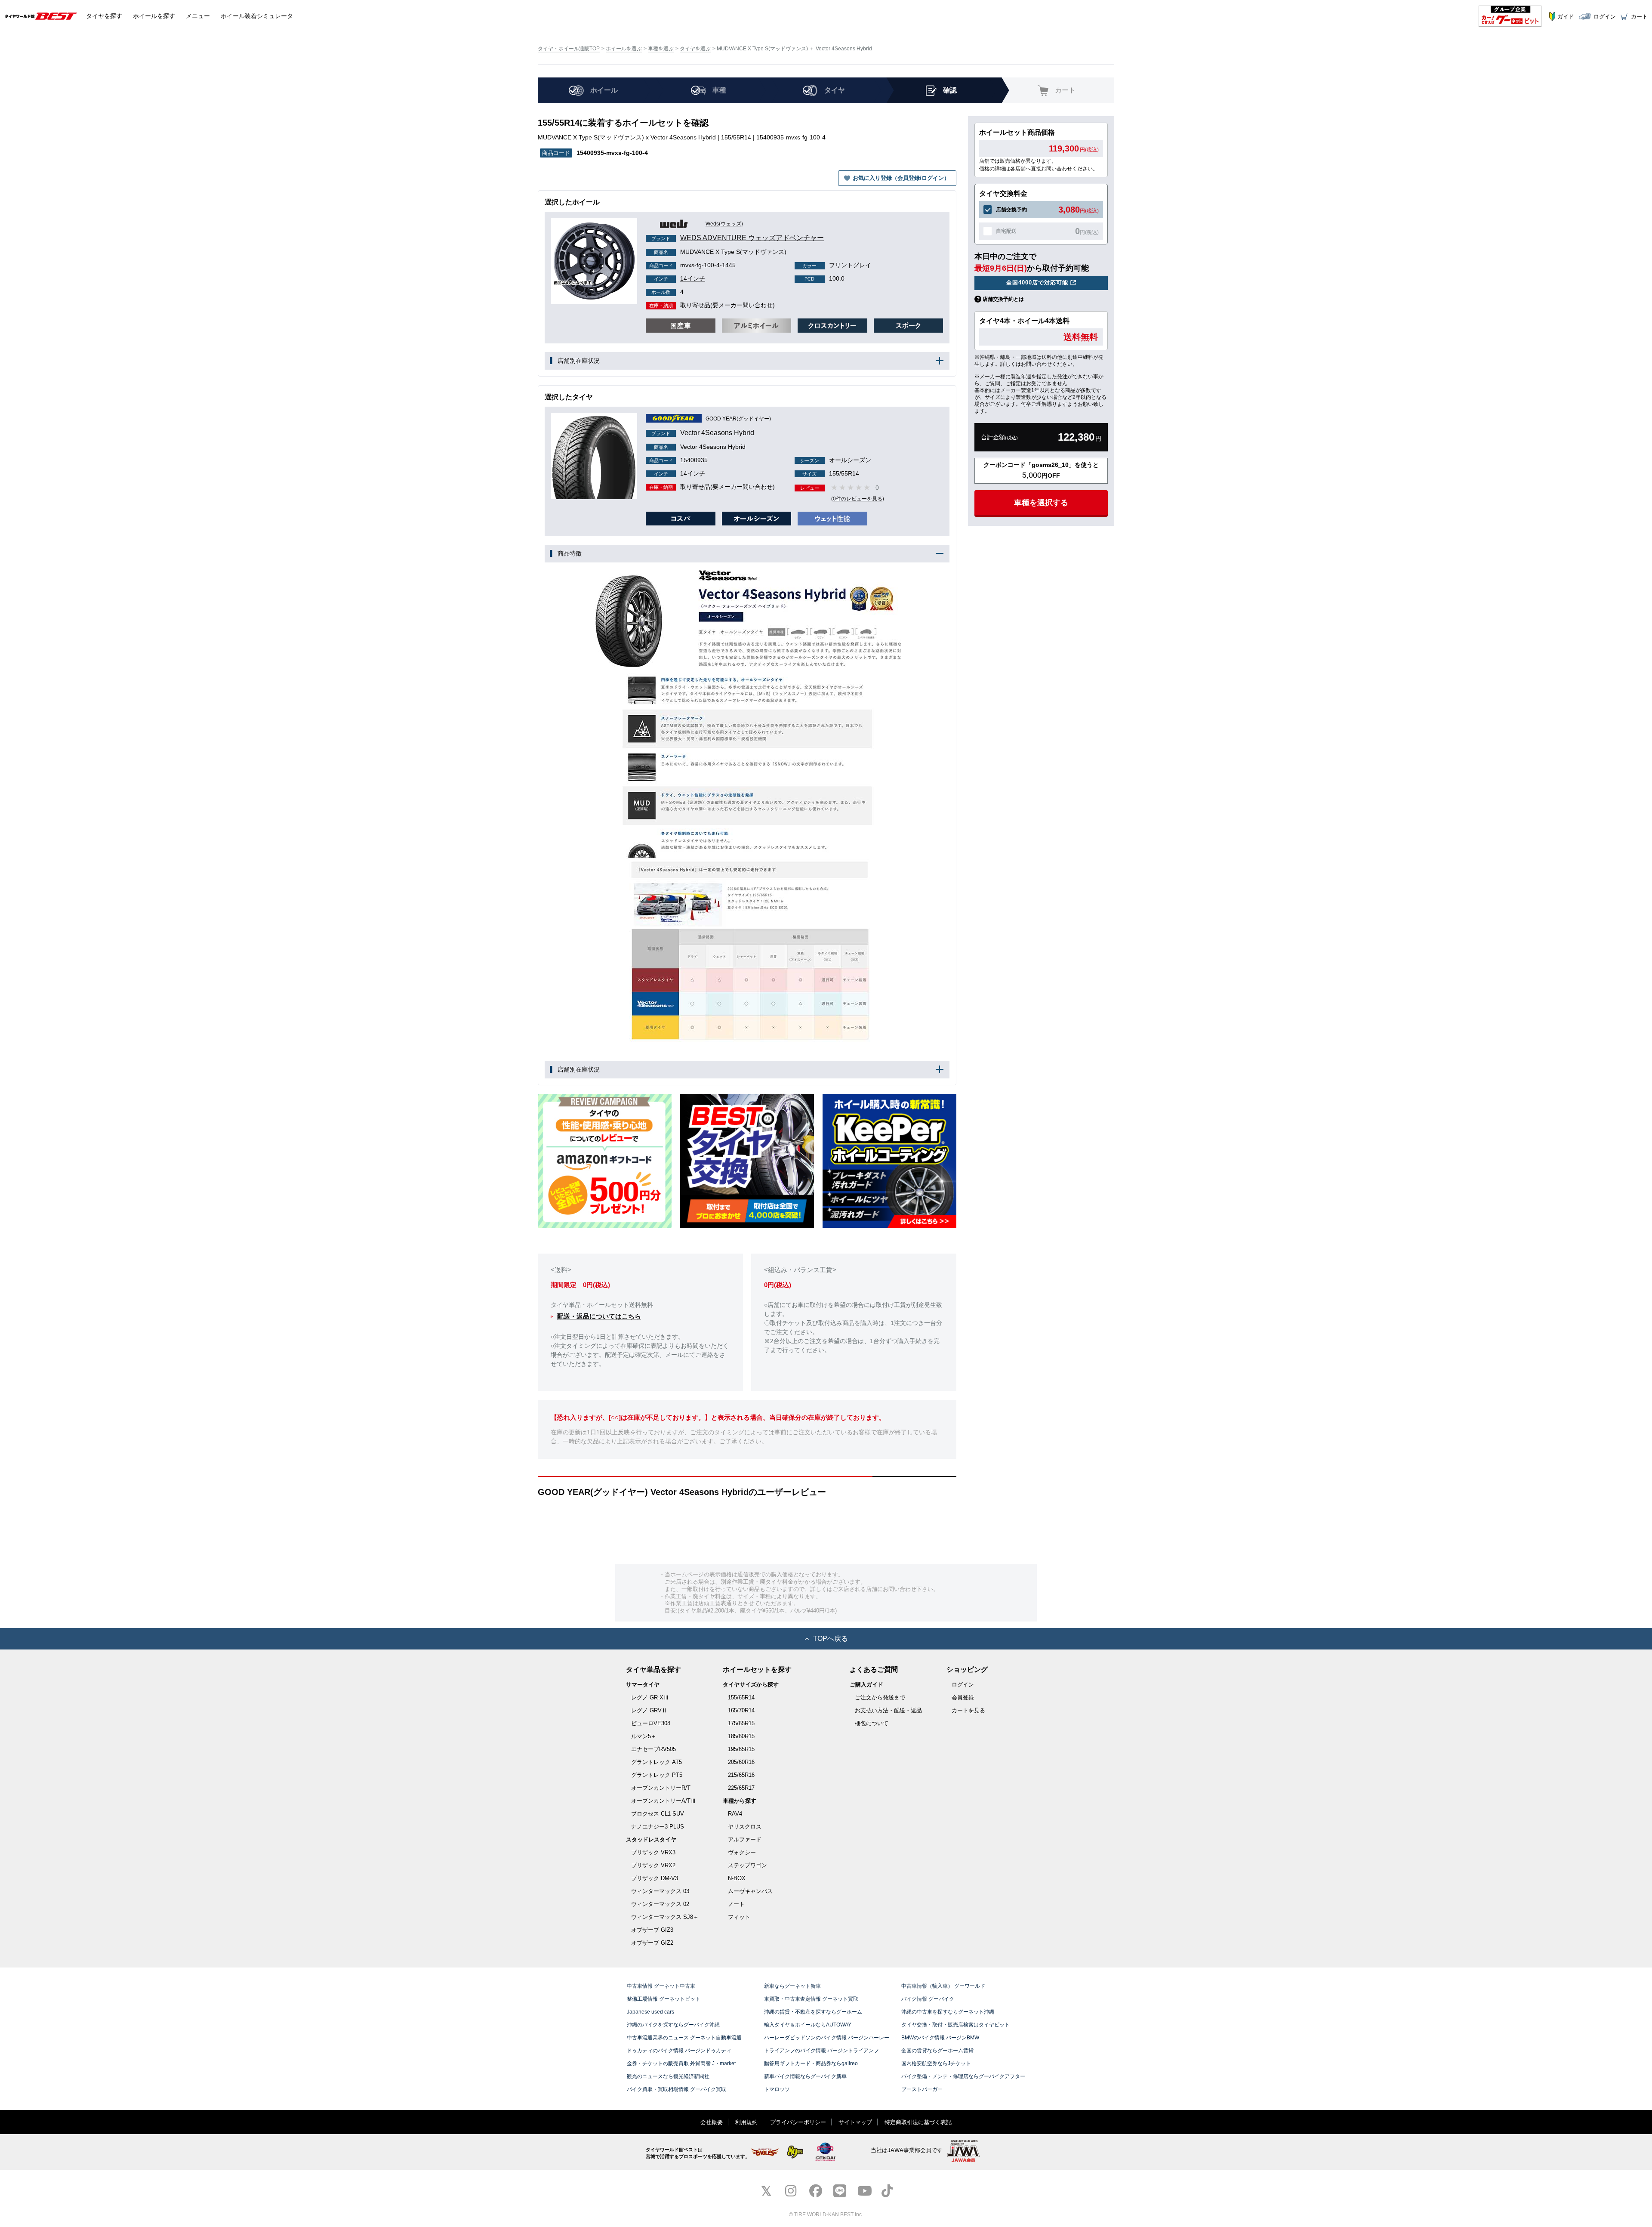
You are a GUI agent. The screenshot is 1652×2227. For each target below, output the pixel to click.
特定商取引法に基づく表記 (918, 2122)
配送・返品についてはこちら (599, 1316)
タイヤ (104, 16)
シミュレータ (257, 16)
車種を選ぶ (661, 49)
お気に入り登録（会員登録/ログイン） (901, 178)
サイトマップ (855, 2122)
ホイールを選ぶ (624, 49)
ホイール (154, 16)
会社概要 (712, 2122)
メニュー (198, 16)
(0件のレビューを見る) (858, 499)
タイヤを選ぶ (695, 49)
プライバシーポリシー (798, 2122)
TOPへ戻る (831, 1639)
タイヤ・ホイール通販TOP (569, 49)
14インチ (680, 278)
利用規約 (746, 2122)
